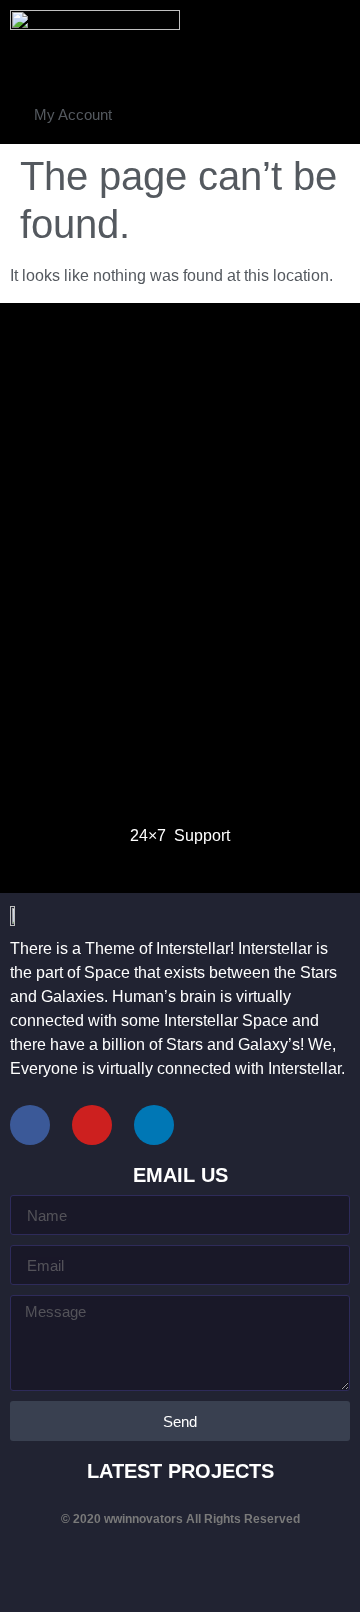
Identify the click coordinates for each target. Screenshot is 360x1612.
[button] (73, 114)
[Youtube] (92, 1125)
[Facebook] (30, 1125)
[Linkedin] (154, 1125)
